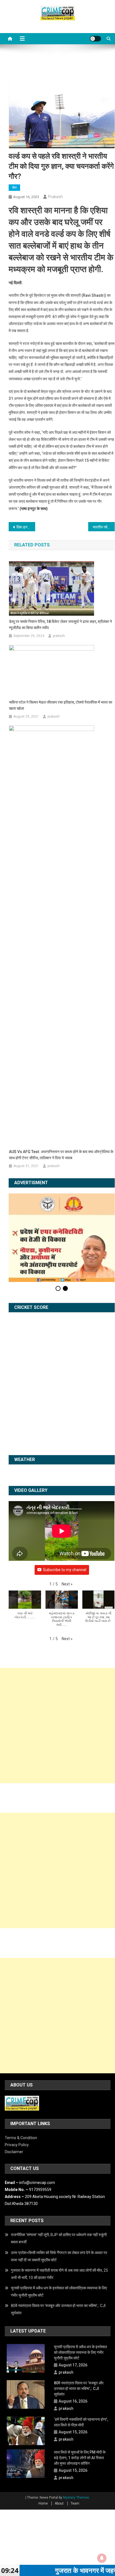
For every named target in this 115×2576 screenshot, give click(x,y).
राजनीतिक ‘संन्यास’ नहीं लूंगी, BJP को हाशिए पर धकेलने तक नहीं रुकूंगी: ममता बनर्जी (59, 2238)
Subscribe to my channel (65, 1570)
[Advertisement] (57, 1726)
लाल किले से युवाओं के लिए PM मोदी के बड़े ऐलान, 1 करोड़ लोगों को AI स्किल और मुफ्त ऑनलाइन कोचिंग (80, 2458)
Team (75, 2503)
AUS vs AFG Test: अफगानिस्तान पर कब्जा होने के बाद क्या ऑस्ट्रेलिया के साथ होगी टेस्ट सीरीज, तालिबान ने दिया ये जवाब (61, 1155)
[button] (67, 1584)
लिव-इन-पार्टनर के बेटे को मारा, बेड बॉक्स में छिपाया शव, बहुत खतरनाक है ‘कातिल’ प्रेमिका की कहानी (26, 527)
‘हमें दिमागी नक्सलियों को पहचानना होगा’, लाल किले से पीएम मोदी (81, 2422)
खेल (14, 187)
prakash (55, 197)
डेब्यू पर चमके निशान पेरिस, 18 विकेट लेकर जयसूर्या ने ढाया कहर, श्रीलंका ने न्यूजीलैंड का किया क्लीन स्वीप (60, 625)
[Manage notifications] (102, 2558)
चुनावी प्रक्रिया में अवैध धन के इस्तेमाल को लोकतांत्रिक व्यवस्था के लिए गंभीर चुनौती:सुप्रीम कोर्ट (59, 2292)
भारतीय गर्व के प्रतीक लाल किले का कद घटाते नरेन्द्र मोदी (104, 527)
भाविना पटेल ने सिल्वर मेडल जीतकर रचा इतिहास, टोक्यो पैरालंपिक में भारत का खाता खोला (61, 705)
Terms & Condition (21, 2138)
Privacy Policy (17, 2145)
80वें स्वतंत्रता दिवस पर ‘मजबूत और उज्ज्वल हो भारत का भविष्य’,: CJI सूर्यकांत (58, 2309)
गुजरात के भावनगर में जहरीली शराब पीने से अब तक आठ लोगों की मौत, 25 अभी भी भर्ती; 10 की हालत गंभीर (59, 2274)
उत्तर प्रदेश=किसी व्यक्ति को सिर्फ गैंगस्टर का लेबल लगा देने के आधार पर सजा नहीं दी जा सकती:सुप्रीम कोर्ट (59, 2256)
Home (43, 2503)
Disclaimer (14, 2152)
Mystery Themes (76, 2498)
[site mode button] (95, 39)
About (59, 2503)
